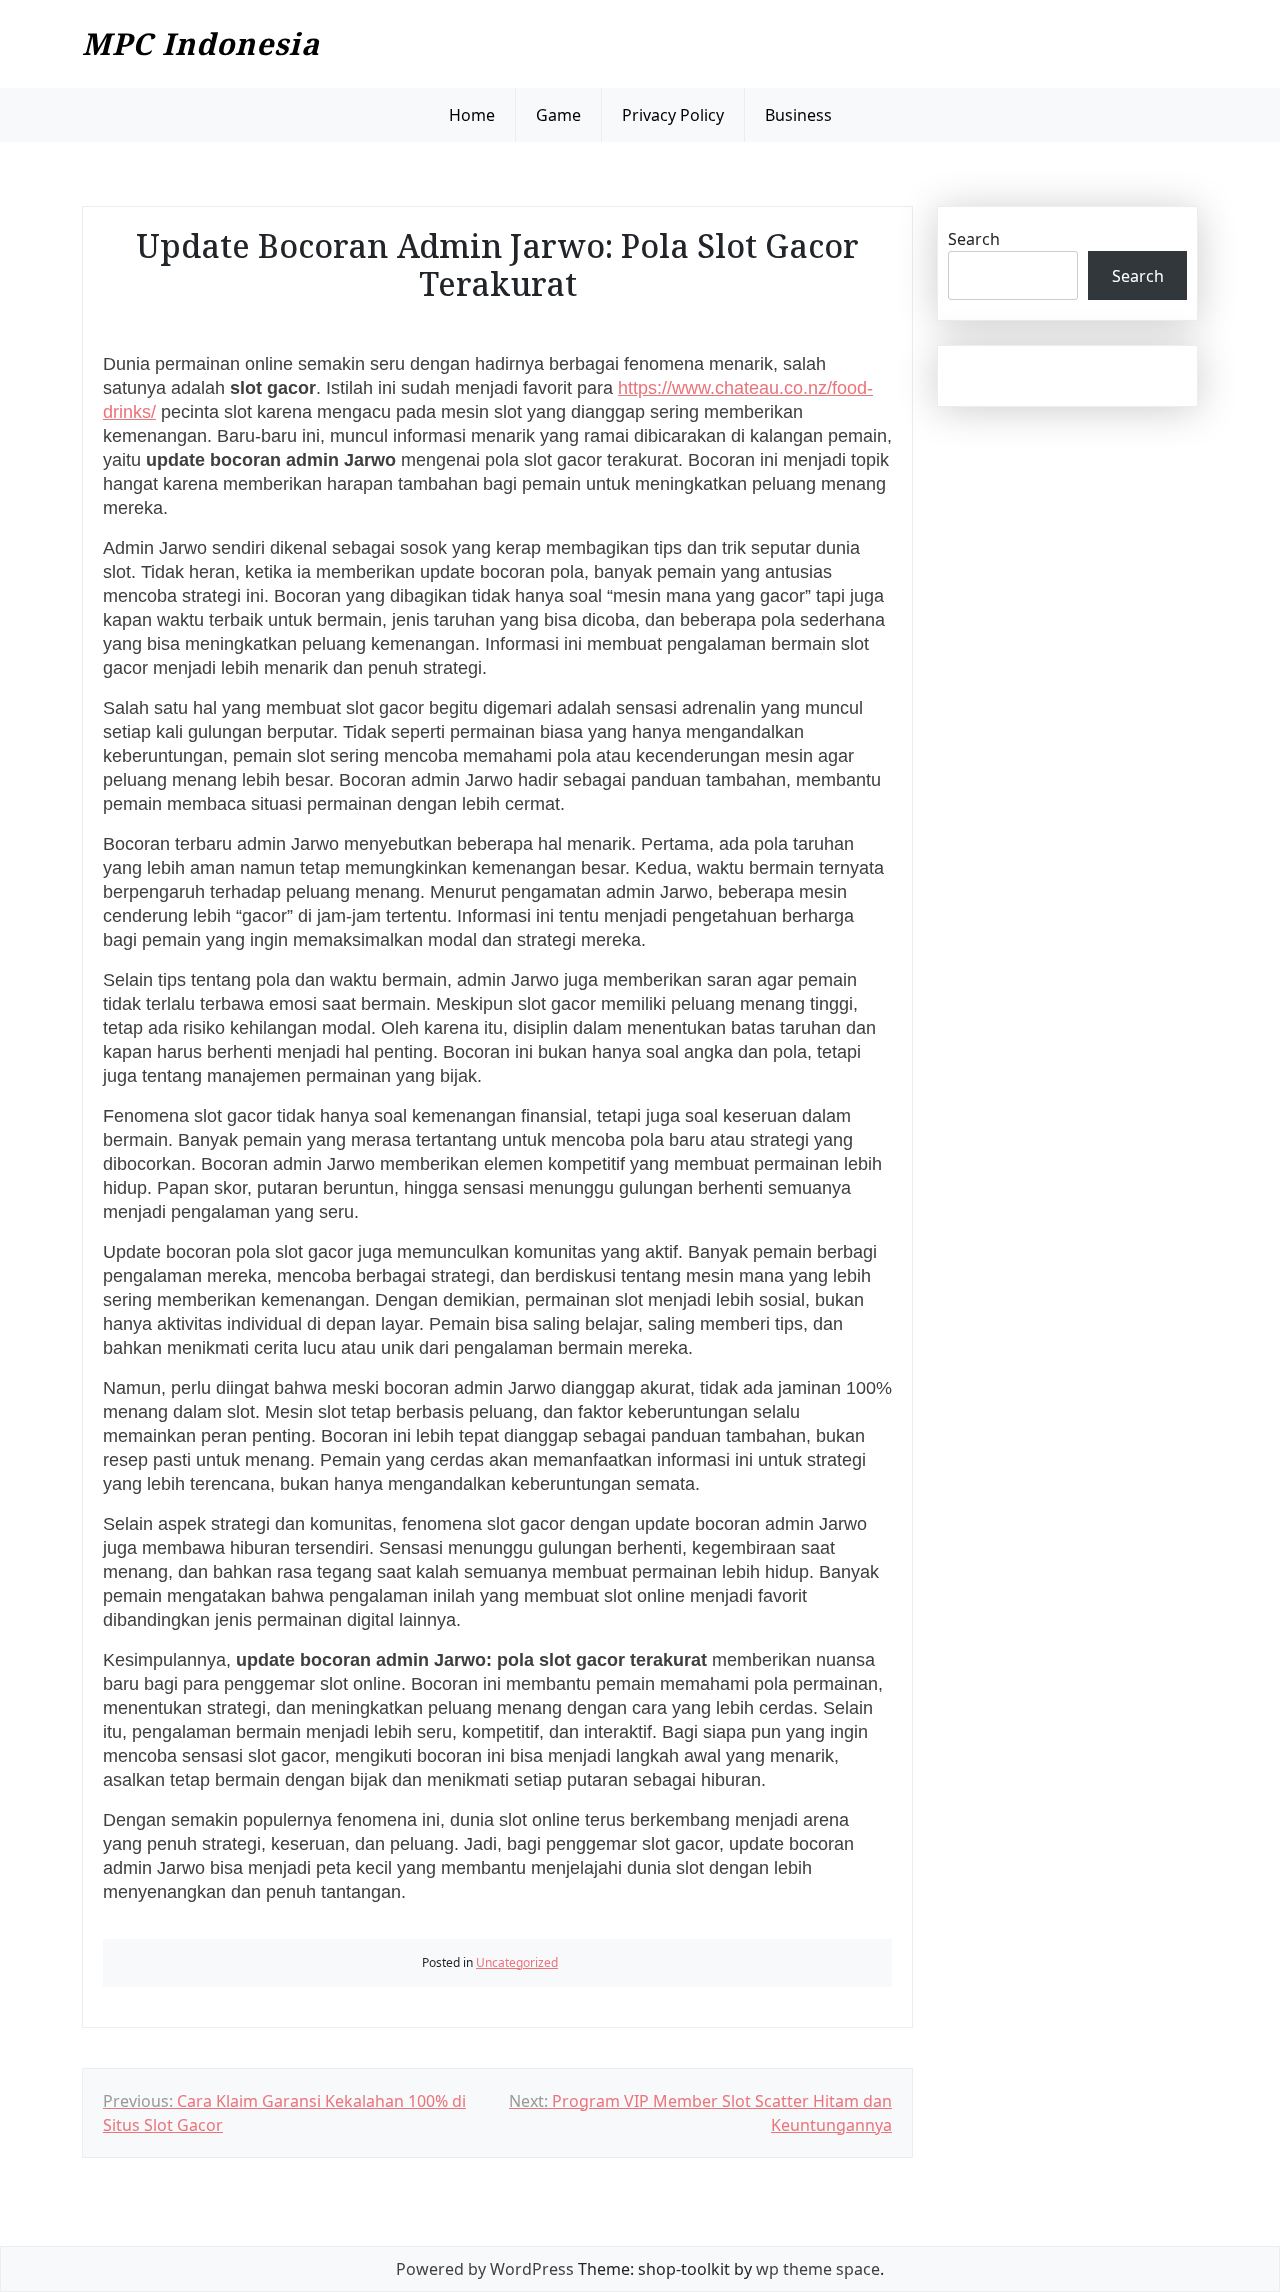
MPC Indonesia (201, 43)
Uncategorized (517, 1962)
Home (472, 115)
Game (558, 115)
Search (974, 239)
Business (798, 115)
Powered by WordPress (485, 2269)
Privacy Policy (673, 115)
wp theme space (818, 2269)
